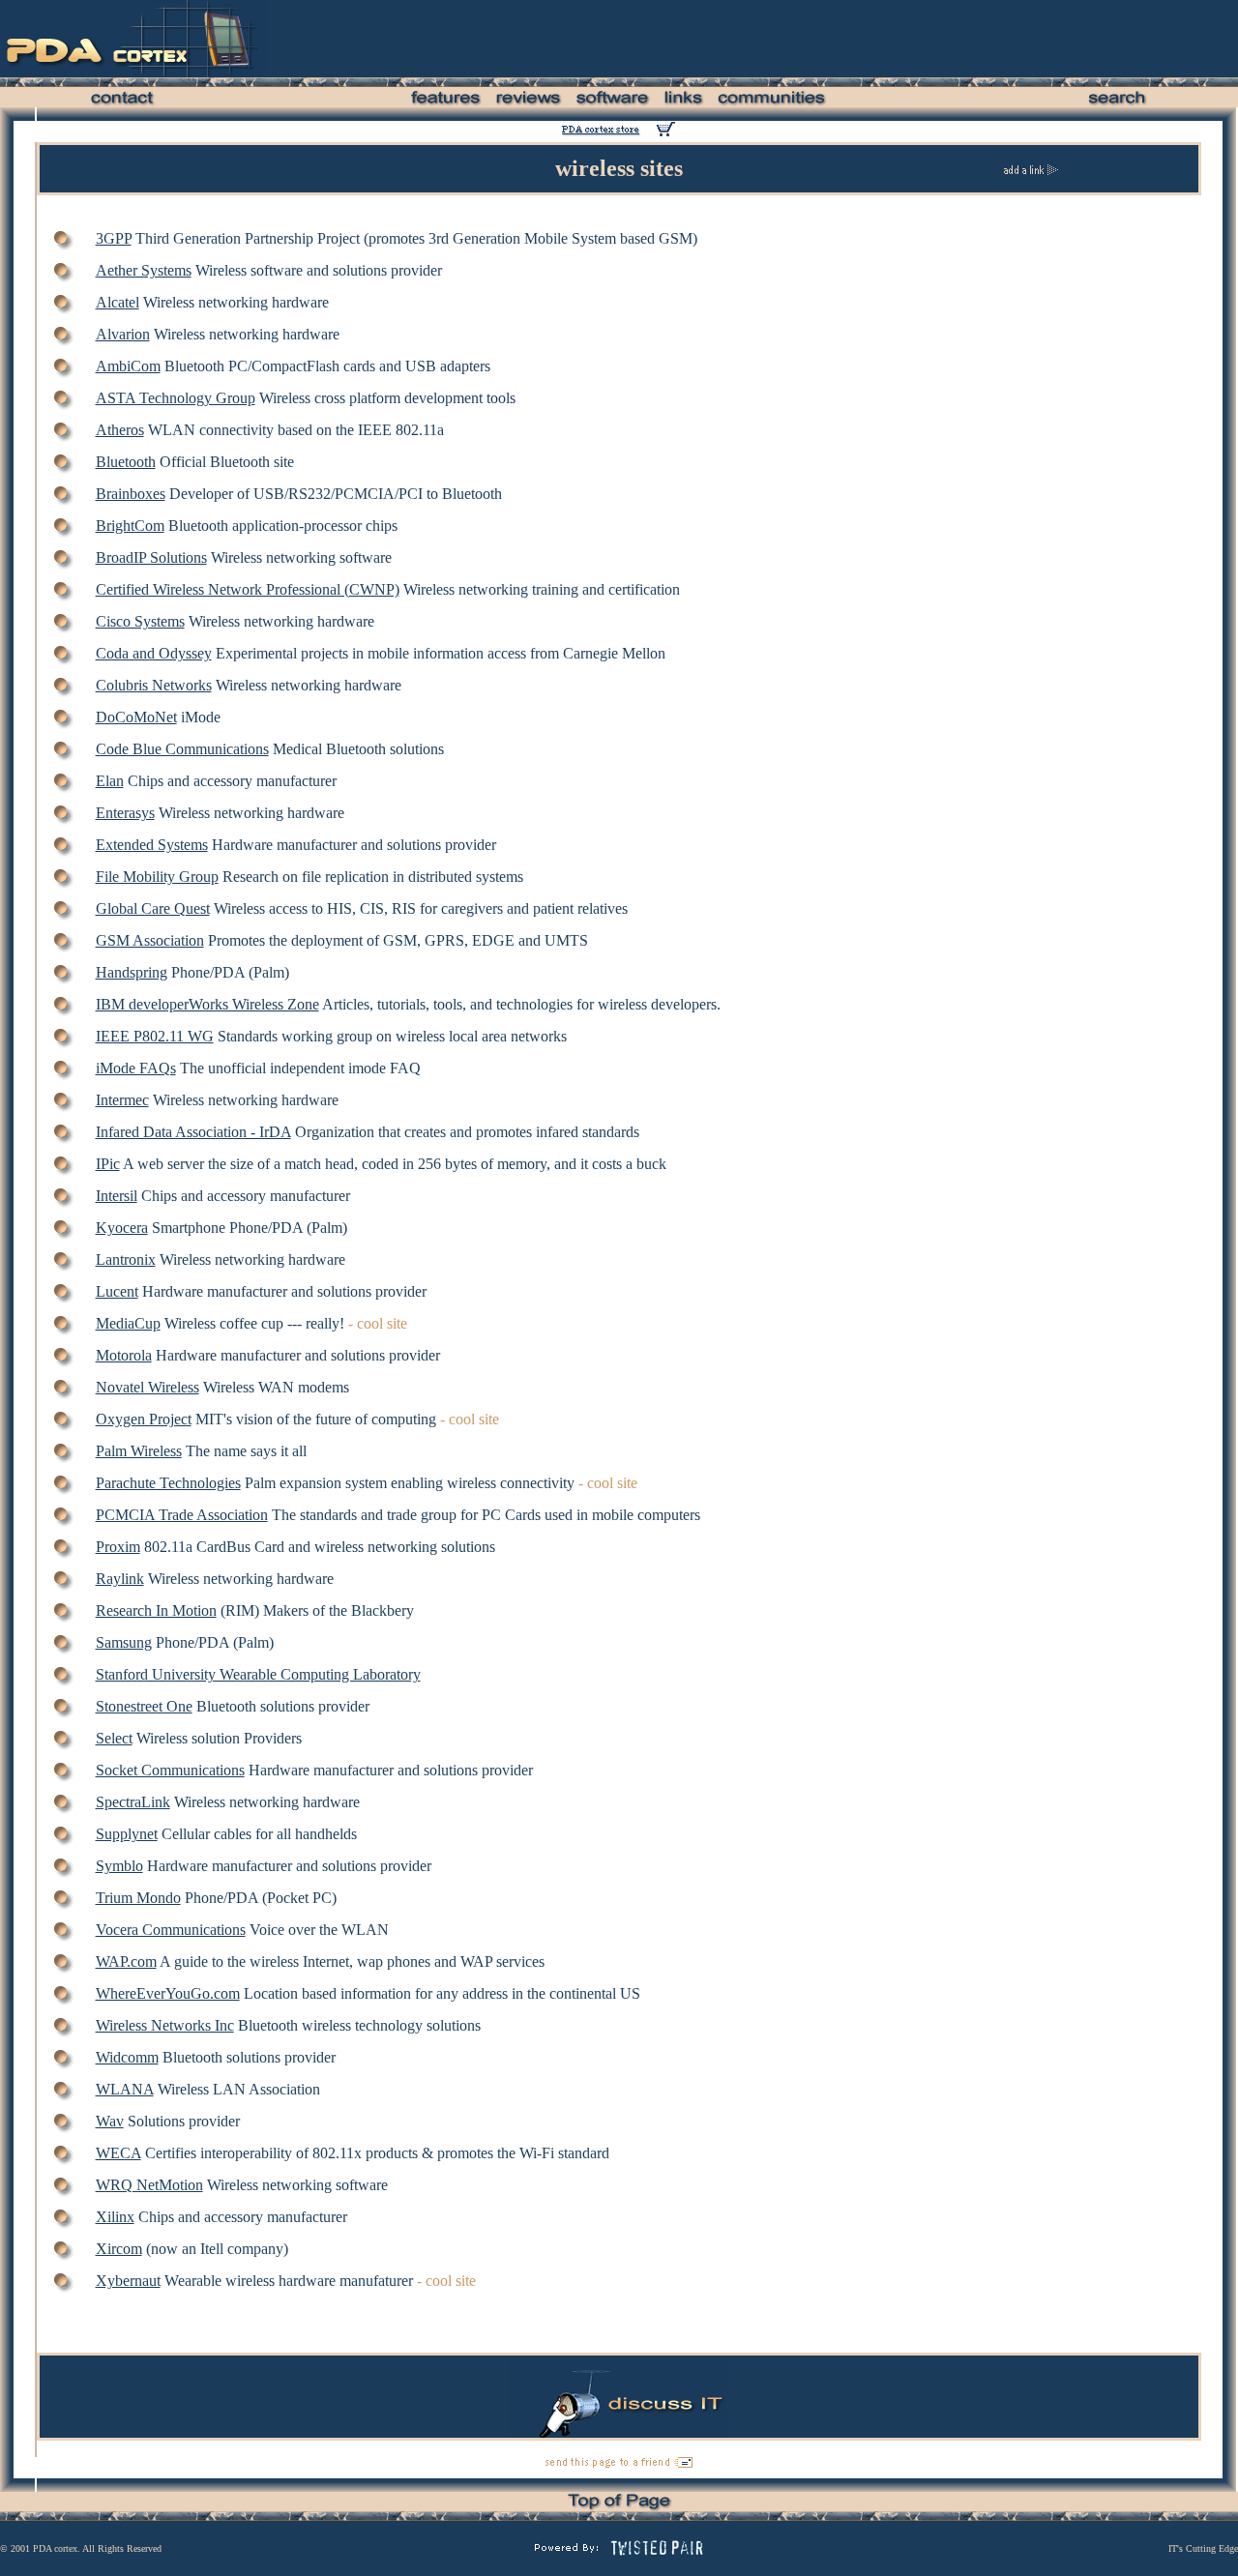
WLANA (125, 2089)
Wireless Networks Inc (165, 2025)
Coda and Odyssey (154, 653)
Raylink (120, 1579)
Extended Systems (152, 845)
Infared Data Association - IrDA (193, 1132)
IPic (108, 1164)
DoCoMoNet (136, 717)
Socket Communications (170, 1770)
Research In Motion (156, 1610)
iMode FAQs (136, 1068)
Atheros (120, 430)
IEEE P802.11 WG (155, 1036)
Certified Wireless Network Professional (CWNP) (248, 589)
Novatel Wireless (147, 1387)
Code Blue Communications (182, 749)
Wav (110, 2121)
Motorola (124, 1355)
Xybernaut (128, 2281)
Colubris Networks (154, 685)
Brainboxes (131, 494)
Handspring (132, 972)
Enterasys (125, 813)
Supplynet (127, 1834)
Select (114, 1738)
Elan (110, 781)
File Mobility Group (157, 877)
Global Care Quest (153, 908)
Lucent (117, 1291)
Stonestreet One (144, 1706)
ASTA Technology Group (176, 398)
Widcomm (127, 2057)
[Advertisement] (786, 39)
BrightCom (130, 526)
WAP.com (126, 1961)
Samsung (124, 1642)
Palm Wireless (139, 1451)
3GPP (114, 238)
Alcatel (118, 302)
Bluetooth (126, 462)
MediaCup (128, 1323)
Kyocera (122, 1228)
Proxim (118, 1547)
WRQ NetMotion (149, 2185)
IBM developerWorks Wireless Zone (207, 1004)
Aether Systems (144, 270)
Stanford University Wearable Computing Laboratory (258, 1674)
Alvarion (123, 334)
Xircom (119, 2249)
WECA (118, 2153)
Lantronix (126, 1259)
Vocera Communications (171, 1930)
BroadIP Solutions (151, 557)
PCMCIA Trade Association (182, 1515)
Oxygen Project (144, 1419)
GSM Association (150, 940)
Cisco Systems (140, 621)
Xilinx (115, 2217)
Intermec (122, 1100)
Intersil (117, 1196)
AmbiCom (128, 366)
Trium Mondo (138, 1898)
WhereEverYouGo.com (168, 1993)
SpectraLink (133, 1802)
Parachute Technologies (168, 1483)
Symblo (119, 1866)
